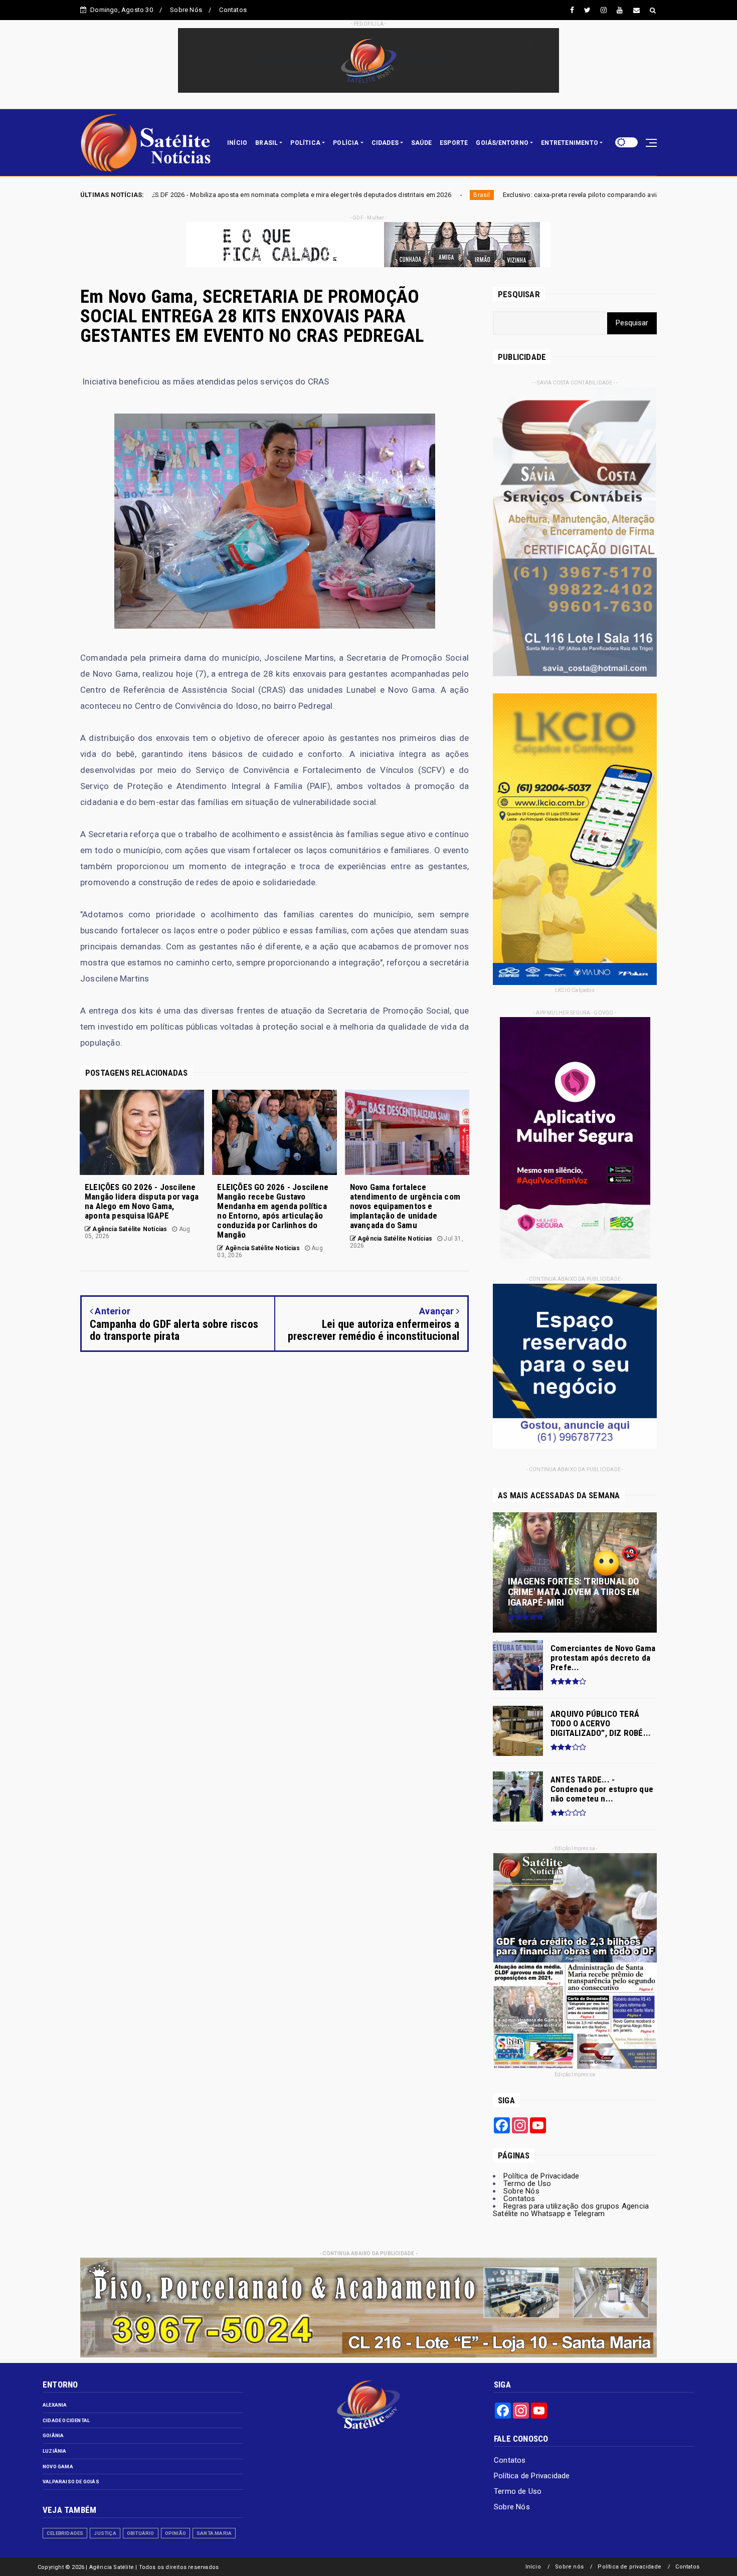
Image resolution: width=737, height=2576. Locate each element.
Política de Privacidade (541, 2176)
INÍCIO (237, 143)
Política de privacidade (629, 2567)
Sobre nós (569, 2567)
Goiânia (53, 2435)
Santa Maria (214, 2533)
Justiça (105, 2533)
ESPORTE (454, 143)
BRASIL (266, 143)
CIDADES (385, 143)
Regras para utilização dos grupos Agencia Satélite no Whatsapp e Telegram (571, 2210)
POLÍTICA (305, 143)
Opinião (175, 2533)
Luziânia (55, 2451)
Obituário (141, 2533)
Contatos (233, 10)
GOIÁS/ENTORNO (502, 143)
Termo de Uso (527, 2184)
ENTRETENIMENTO (570, 143)
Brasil (262, 195)
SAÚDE (421, 143)
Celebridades (65, 2533)
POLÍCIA (346, 143)
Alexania (55, 2405)
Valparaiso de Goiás (71, 2482)
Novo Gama (58, 2466)
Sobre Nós (186, 10)
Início (533, 2567)
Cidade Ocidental (66, 2420)
